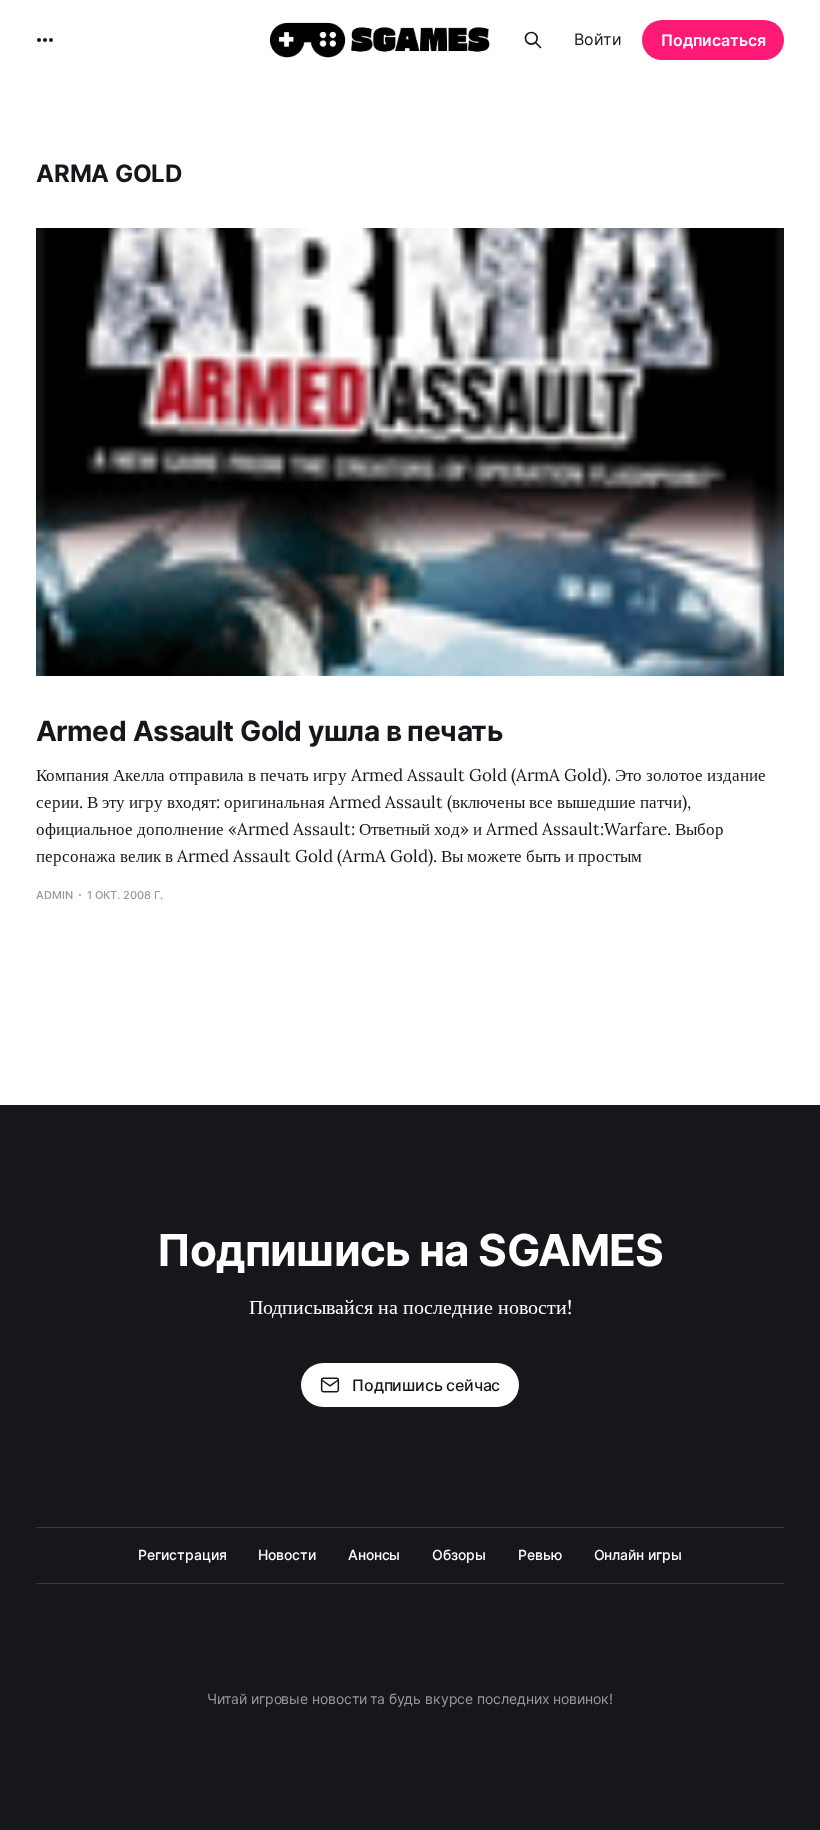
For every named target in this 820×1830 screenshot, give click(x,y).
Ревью (540, 1554)
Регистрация (182, 1554)
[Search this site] (533, 40)
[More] (45, 40)
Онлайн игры (638, 1554)
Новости (286, 1554)
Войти (598, 39)
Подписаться (713, 40)
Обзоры (459, 1554)
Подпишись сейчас (426, 1385)
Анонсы (374, 1554)
